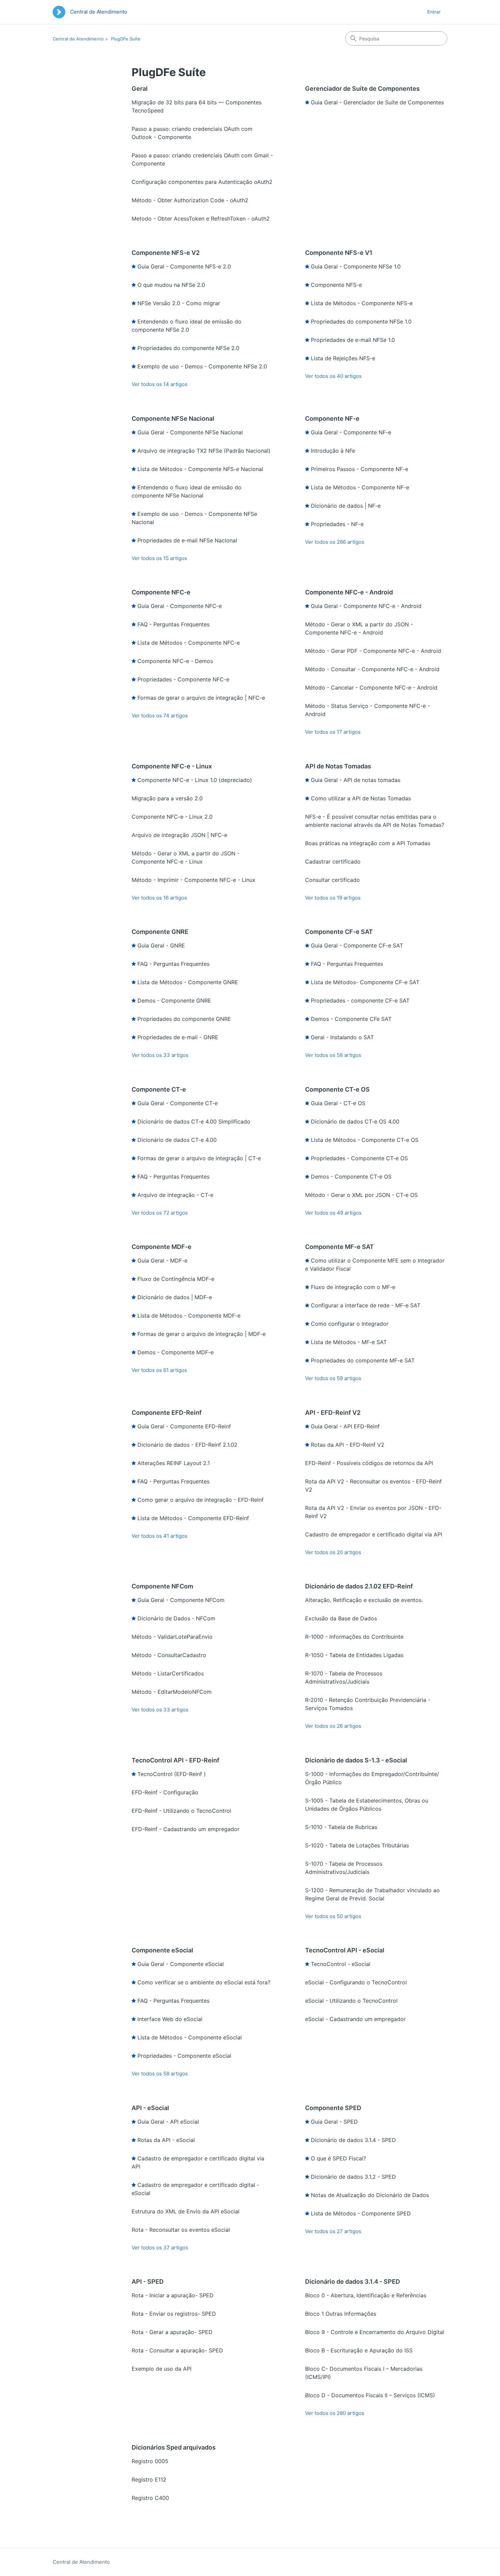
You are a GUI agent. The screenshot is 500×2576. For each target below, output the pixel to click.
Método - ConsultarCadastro (169, 1655)
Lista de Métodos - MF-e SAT (349, 1342)
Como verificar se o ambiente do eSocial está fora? (204, 1982)
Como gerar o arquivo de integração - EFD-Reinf (201, 1500)
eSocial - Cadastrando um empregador (355, 2019)
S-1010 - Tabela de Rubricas (341, 1827)
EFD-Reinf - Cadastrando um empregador (186, 1829)
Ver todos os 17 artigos (333, 732)
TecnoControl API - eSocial (345, 1950)
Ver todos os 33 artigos (160, 1055)
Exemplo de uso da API (162, 2369)
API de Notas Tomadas (338, 766)
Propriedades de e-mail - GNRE (178, 1037)
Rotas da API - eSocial (166, 2140)
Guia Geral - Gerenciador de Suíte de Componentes (377, 102)
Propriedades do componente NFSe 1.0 (361, 321)
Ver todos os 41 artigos (160, 1536)
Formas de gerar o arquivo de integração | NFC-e (201, 698)
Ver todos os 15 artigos (159, 558)
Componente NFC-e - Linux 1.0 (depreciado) (195, 780)
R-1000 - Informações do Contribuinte (354, 1637)
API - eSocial (150, 2108)
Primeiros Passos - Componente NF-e (360, 469)
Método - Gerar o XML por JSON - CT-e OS (361, 1195)
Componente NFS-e (336, 285)
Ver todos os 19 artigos (333, 898)
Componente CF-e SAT (339, 932)
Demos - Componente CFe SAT (351, 1019)
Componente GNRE (160, 932)
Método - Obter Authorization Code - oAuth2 (190, 200)
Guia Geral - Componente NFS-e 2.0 (184, 266)
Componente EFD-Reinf (167, 1413)
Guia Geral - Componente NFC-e (180, 606)
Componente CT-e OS (337, 1089)
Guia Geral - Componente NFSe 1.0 (356, 266)
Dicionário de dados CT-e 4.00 (177, 1140)
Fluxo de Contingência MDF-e (176, 1279)
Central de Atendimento (78, 39)
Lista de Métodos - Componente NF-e (360, 487)
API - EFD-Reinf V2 (333, 1413)
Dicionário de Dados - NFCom (176, 1618)
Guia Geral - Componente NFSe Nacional (190, 432)
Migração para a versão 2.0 (167, 798)
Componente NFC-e (161, 592)
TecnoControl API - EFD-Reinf (176, 1760)
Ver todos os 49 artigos (333, 1213)
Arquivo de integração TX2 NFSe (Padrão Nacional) (204, 451)
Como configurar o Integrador (350, 1324)
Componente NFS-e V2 (166, 253)
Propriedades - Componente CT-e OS (359, 1158)
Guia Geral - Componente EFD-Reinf (184, 1426)
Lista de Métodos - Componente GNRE (188, 982)
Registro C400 (150, 2498)
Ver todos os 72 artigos (160, 1213)
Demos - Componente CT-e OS (351, 1177)
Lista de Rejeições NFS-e (343, 358)
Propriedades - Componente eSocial (184, 2056)
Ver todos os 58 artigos (333, 1055)
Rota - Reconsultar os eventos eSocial (181, 2230)
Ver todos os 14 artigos (160, 384)
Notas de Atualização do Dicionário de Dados (370, 2195)
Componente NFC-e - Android (349, 592)
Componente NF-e (332, 419)
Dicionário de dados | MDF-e (175, 1297)
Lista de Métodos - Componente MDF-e (189, 1316)
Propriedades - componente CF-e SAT (360, 1000)
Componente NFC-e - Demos (175, 661)
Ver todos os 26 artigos (333, 1726)
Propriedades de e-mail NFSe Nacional (187, 540)
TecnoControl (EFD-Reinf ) (172, 1774)
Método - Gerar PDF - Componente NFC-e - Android (373, 651)
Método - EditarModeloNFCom (172, 1692)
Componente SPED (333, 2108)
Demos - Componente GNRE (174, 1000)
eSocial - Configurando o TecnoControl (356, 1982)
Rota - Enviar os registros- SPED (174, 2314)
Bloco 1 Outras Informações (341, 2314)
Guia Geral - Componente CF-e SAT (357, 945)
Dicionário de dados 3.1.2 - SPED (353, 2177)
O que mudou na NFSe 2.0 (171, 285)
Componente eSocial (162, 1950)
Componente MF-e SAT (339, 1247)
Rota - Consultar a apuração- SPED (177, 2350)
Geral (140, 89)
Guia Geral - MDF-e (162, 1260)
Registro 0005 (150, 2461)
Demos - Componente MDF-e (176, 1352)
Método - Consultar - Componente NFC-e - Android (372, 669)
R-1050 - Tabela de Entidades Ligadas (354, 1655)
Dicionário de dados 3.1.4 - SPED (353, 2140)
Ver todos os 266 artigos (335, 542)
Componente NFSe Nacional (173, 419)
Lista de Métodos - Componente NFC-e (189, 643)
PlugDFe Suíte (126, 39)
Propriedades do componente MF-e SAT (363, 1360)
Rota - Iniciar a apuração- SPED (173, 2295)
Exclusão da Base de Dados (341, 1618)
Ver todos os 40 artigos (333, 376)
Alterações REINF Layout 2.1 (174, 1463)
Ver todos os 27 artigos (333, 2231)
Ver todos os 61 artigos (159, 1370)
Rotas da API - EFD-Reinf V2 (348, 1445)
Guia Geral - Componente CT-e (178, 1103)
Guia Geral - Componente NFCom (181, 1600)
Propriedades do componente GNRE (184, 1019)
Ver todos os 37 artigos (160, 2248)
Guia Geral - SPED (334, 2122)
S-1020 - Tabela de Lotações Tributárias (357, 1845)
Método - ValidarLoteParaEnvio (172, 1637)
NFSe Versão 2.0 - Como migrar (179, 303)
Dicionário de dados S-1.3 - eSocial (356, 1760)
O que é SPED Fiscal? (338, 2158)
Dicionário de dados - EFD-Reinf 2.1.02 (187, 1445)
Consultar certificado (332, 880)
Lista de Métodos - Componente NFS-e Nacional (200, 469)
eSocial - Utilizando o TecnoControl (351, 2001)
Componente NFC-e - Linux (172, 766)
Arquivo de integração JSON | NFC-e (179, 835)
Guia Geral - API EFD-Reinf (345, 1426)
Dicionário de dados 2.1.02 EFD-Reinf (359, 1586)
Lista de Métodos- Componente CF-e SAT (365, 982)
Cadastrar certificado (333, 861)
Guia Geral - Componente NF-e (351, 432)
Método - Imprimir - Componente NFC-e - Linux (194, 880)
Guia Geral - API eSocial (168, 2122)
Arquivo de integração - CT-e (175, 1195)
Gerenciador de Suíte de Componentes (362, 89)
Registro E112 (149, 2479)
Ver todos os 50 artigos (333, 1916)
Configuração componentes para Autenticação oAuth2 (202, 182)
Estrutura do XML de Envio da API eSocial (186, 2211)
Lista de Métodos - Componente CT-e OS (365, 1140)
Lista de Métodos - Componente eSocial (190, 2037)
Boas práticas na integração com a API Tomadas (368, 843)
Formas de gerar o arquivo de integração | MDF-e (202, 1334)
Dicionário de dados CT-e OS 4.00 (355, 1121)
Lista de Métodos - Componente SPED (361, 2213)
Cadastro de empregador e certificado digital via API (374, 1534)
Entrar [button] (434, 12)
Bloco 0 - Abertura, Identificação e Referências (366, 2295)
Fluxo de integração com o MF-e (353, 1287)
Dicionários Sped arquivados (174, 2447)
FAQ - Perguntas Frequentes (173, 624)
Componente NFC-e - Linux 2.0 (172, 817)
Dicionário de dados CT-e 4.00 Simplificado (194, 1121)
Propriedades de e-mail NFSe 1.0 (353, 340)
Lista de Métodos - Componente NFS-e (362, 303)
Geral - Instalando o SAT (342, 1037)
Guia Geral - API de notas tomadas (356, 780)
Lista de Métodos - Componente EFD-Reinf (193, 1518)
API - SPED (148, 2282)
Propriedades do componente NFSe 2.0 (188, 348)
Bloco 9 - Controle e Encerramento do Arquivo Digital (375, 2332)
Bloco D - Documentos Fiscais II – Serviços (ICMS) (370, 2395)
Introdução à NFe (333, 451)
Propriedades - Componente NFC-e (183, 679)
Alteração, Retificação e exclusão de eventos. (364, 1600)
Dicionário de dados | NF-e (346, 506)
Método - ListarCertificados (168, 1673)
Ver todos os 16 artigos (159, 898)
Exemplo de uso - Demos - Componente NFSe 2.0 (202, 366)
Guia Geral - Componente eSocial (181, 1964)
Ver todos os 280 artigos (335, 2413)
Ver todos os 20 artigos (333, 1552)
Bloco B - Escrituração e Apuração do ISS (359, 2350)
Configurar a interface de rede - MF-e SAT (366, 1305)
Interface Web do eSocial (170, 2019)
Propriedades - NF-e (337, 524)
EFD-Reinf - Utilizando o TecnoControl (181, 1811)
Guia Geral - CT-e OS (338, 1103)
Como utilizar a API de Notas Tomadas (361, 798)
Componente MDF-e (162, 1247)
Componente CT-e (159, 1089)
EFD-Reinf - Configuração (165, 1792)
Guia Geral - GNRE (161, 945)
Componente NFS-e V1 (339, 253)
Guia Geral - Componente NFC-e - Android (366, 606)
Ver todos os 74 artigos (160, 716)
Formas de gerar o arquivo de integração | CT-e (199, 1158)
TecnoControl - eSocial (341, 1964)
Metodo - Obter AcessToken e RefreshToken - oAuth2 (201, 219)
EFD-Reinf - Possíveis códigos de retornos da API (369, 1463)
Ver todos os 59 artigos (333, 1378)
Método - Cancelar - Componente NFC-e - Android (371, 687)
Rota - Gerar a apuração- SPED (172, 2332)
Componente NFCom (162, 1586)
